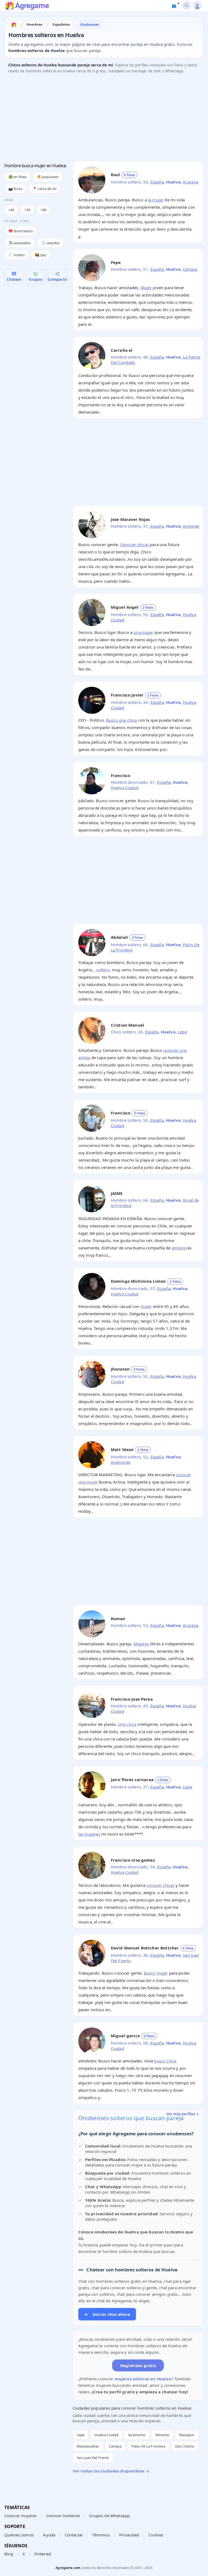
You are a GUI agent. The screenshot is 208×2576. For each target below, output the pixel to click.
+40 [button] (11, 210)
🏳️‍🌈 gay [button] (41, 255)
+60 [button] (43, 210)
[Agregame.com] (14, 25)
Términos (101, 2535)
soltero (103, 970)
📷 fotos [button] (15, 189)
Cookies (156, 2535)
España (157, 182)
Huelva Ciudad (125, 788)
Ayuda (49, 2535)
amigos (179, 1248)
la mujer (156, 200)
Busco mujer (156, 1973)
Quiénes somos (19, 2535)
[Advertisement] (104, 119)
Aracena (191, 182)
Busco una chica (121, 720)
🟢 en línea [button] (17, 177)
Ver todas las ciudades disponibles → (111, 2471)
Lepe (182, 1032)
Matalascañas (88, 2446)
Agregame (32, 6)
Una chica (127, 1724)
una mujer (143, 632)
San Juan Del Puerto (93, 2458)
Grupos (36, 279)
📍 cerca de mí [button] (44, 189)
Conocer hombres (63, 2516)
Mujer (146, 288)
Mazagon (187, 2435)
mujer (146, 1306)
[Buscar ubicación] (186, 6)
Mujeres (141, 1644)
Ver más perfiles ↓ (183, 2114)
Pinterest (43, 2554)
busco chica (165, 2061)
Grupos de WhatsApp (109, 2516)
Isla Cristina (185, 2446)
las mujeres (89, 1834)
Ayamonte (121, 1462)
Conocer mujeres (20, 2516)
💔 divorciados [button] (21, 231)
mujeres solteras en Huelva (143, 2379)
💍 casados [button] (50, 243)
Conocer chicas (134, 544)
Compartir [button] (57, 279)
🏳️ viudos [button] (17, 255)
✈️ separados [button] (20, 243)
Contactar (74, 2535)
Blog (9, 2554)
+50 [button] (27, 210)
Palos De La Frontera (148, 2446)
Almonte (191, 526)
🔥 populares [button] (48, 177)
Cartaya (190, 269)
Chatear (14, 279)
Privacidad (129, 2535)
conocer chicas (160, 1885)
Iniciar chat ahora (107, 2314)
